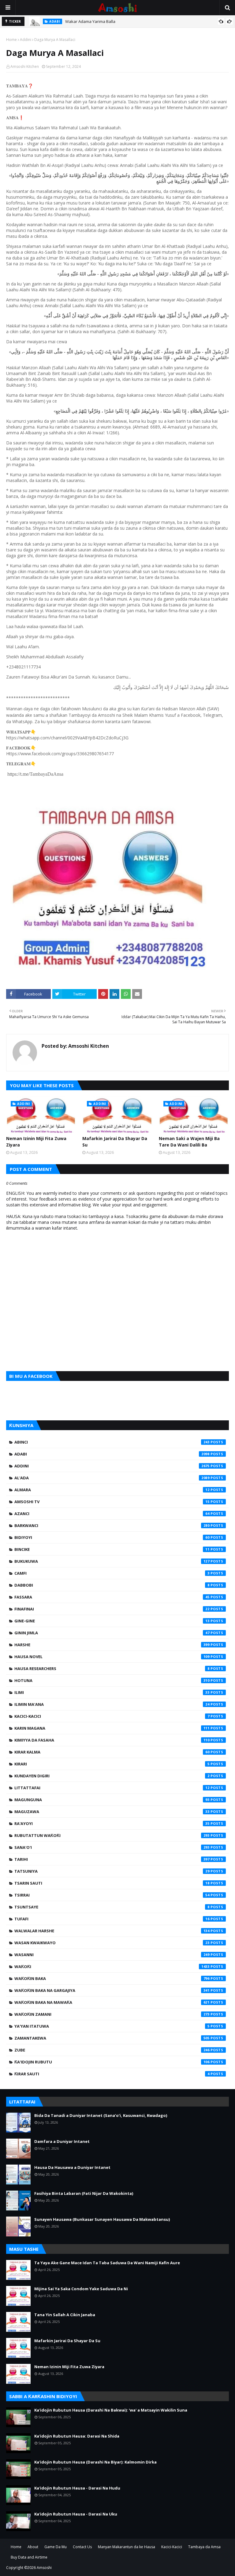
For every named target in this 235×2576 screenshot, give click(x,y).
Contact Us (82, 2547)
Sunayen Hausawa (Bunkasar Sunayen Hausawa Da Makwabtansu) (102, 2219)
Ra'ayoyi (112, 1823)
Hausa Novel (112, 1657)
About (33, 2547)
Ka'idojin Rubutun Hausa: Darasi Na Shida (77, 2436)
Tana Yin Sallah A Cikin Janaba (65, 2315)
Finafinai (112, 1609)
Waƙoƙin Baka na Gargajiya (112, 1990)
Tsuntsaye (112, 1907)
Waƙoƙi (112, 1967)
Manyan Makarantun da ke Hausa (127, 2547)
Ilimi (112, 1692)
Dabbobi (112, 1585)
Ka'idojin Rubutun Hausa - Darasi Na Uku (76, 2514)
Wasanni (112, 1955)
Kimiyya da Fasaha (112, 1740)
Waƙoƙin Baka (112, 1978)
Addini (26, 40)
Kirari (112, 1764)
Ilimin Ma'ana (112, 1704)
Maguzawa (112, 1812)
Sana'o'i (112, 1847)
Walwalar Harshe (112, 1931)
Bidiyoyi (112, 1537)
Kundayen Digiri (112, 1776)
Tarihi (112, 1859)
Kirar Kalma (112, 1752)
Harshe (112, 1645)
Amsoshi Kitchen (25, 66)
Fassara (112, 1597)
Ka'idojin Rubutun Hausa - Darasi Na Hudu (77, 2488)
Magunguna (112, 1800)
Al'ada (112, 1478)
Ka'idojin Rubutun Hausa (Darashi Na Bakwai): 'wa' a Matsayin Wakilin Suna (111, 2410)
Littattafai (112, 1788)
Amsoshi (44, 2568)
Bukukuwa (112, 1561)
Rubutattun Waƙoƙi (112, 1835)
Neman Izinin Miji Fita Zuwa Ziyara (36, 1142)
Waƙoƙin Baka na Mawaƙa (112, 2002)
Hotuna (112, 1680)
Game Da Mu (56, 2547)
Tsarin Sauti (112, 1883)
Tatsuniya (112, 1871)
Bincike (112, 1549)
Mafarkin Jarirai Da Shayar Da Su (115, 1142)
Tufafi (112, 1919)
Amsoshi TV (112, 1502)
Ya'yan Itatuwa (112, 2026)
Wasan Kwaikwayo (112, 1943)
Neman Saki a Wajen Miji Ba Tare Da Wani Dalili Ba (189, 1142)
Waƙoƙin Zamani (112, 2014)
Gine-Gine (112, 1621)
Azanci (112, 1514)
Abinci (112, 1442)
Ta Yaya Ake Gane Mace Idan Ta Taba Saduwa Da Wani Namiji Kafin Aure (107, 2263)
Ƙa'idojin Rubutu (112, 2062)
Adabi (112, 1454)
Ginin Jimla (112, 1633)
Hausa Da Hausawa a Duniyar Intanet (72, 2167)
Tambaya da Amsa (204, 2547)
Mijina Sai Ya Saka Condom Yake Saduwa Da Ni (81, 2289)
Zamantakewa (112, 2038)
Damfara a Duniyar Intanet (62, 2141)
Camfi (112, 1573)
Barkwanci (112, 1525)
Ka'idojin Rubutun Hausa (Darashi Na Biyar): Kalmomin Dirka (95, 2462)
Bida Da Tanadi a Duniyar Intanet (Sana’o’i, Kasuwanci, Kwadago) (101, 2115)
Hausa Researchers (112, 1669)
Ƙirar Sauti (112, 2074)
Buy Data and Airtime (29, 2557)
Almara (112, 1490)
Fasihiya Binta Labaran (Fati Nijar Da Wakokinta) (84, 2193)
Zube (112, 2050)
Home (11, 40)
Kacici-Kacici (112, 1716)
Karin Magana (112, 1728)
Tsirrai (112, 1895)
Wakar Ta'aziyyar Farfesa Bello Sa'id (99, 21)
